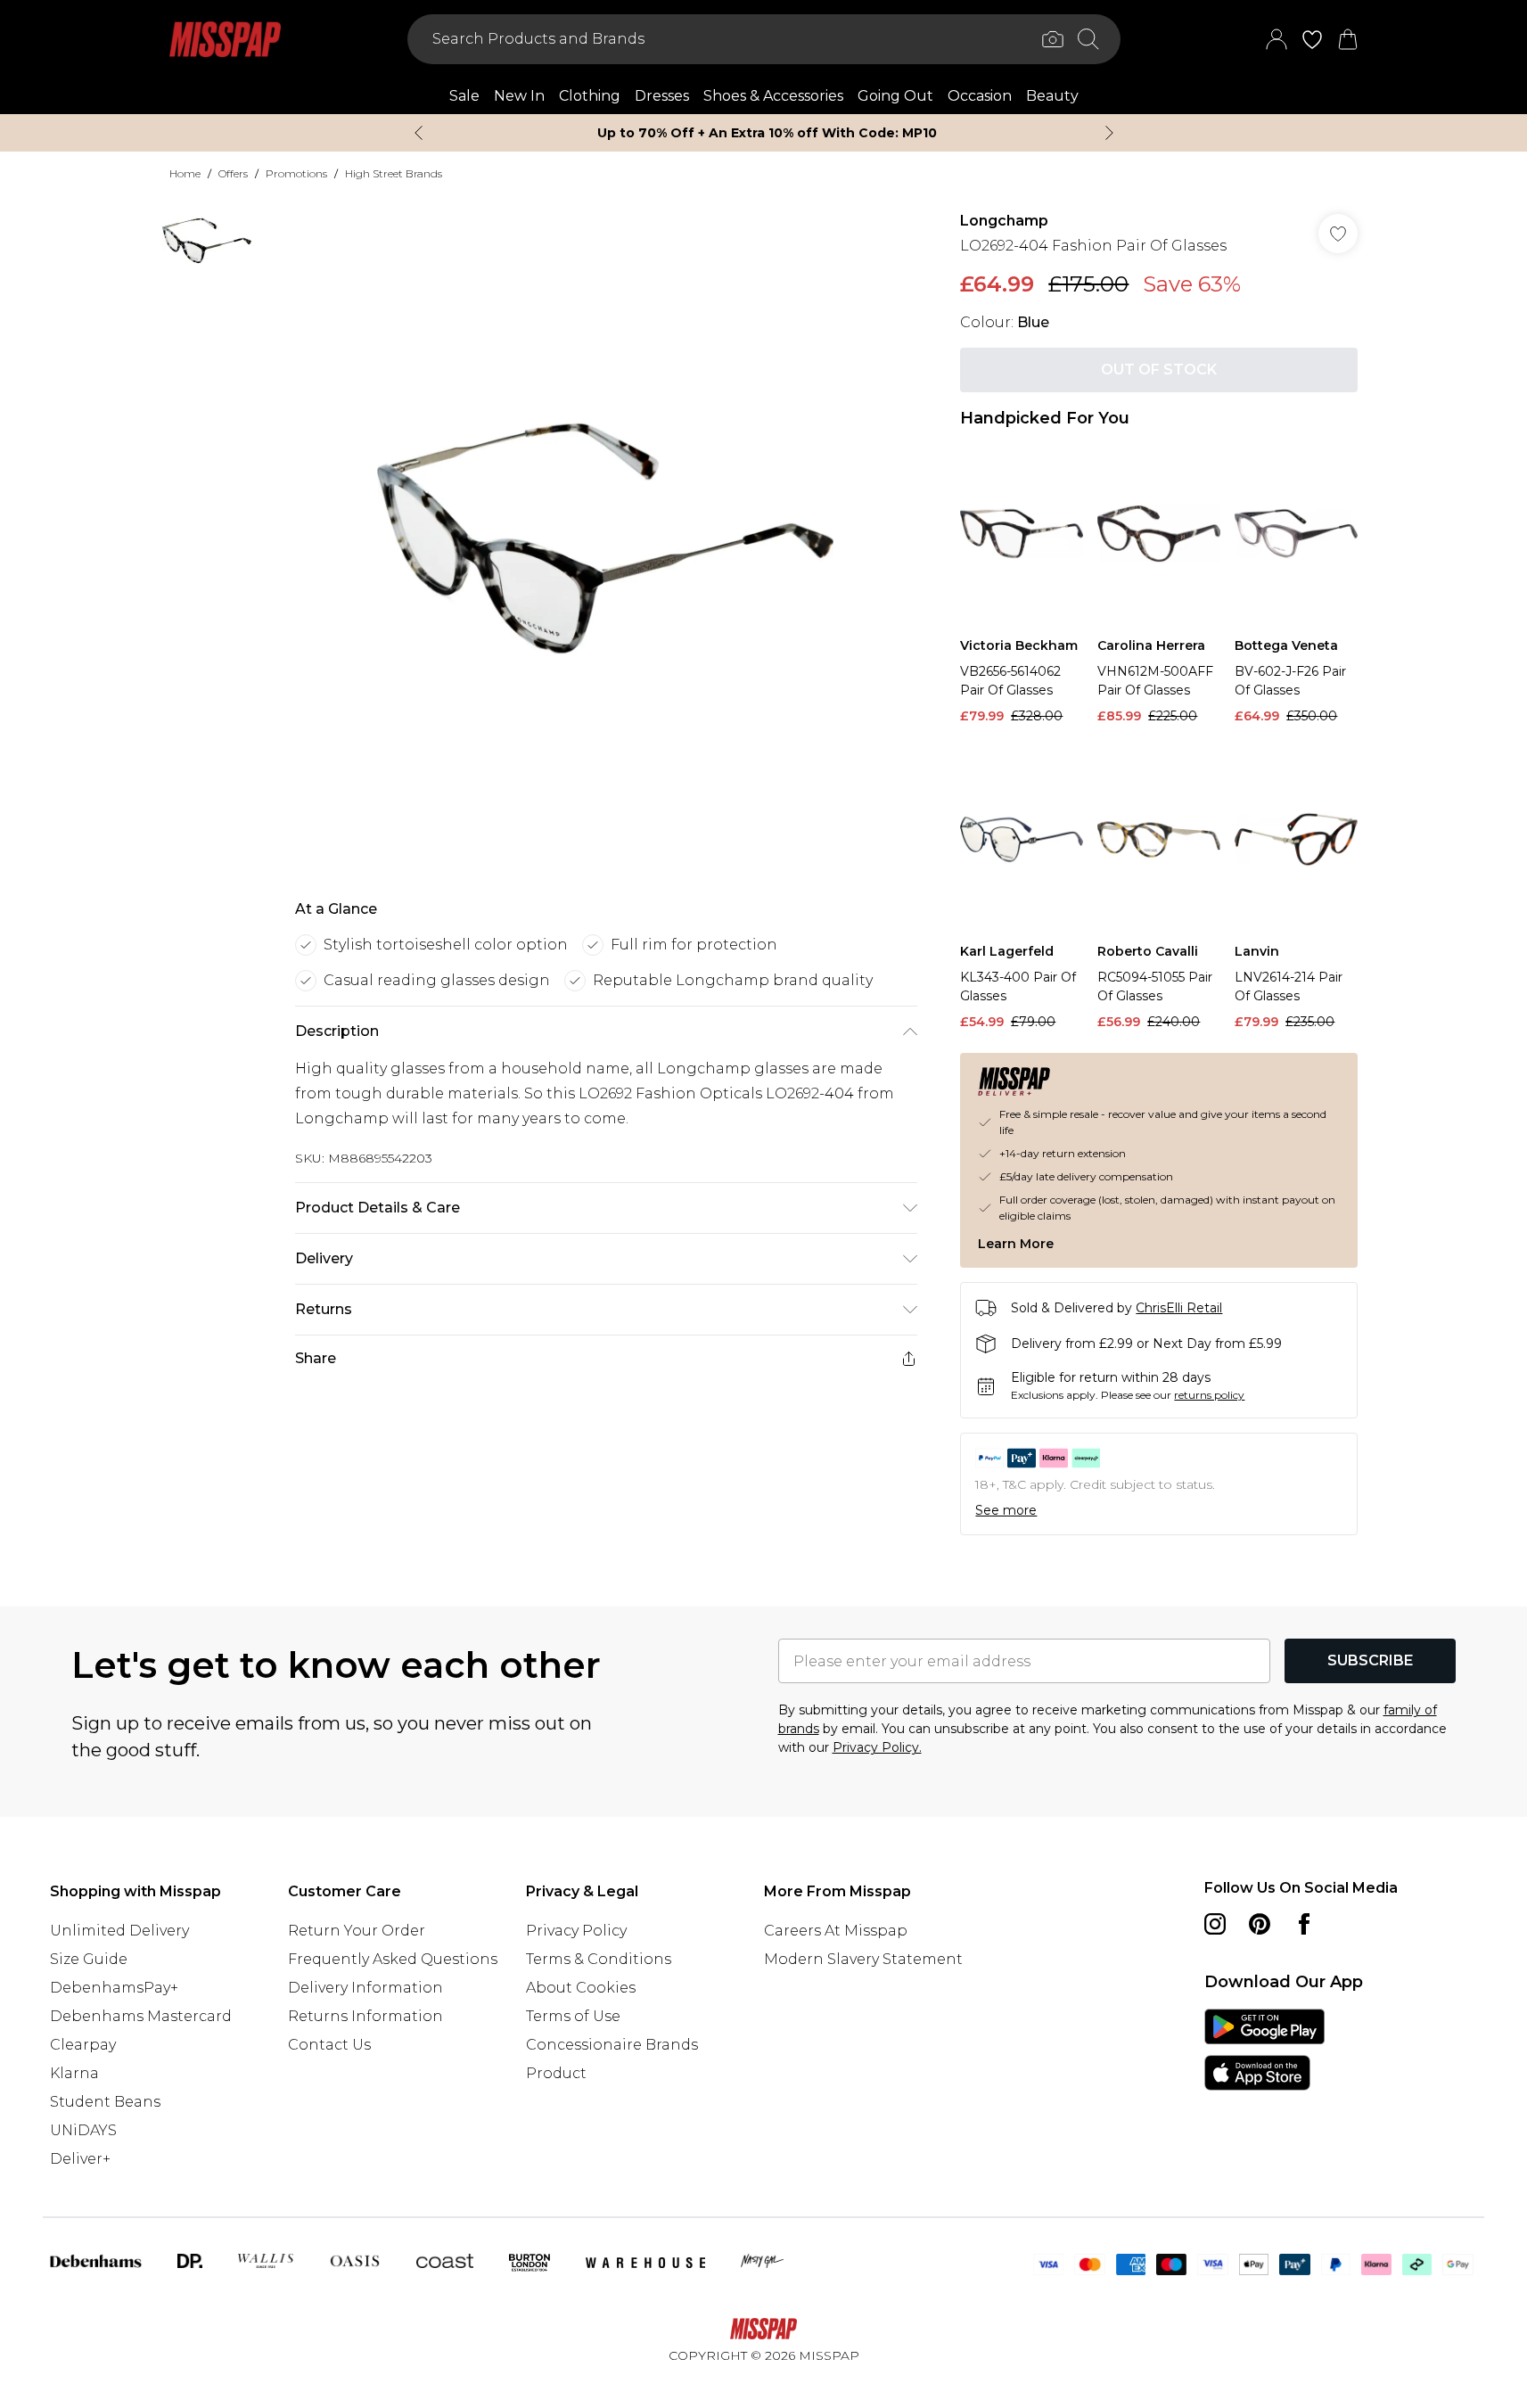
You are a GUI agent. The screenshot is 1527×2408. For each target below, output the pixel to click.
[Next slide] (1109, 133)
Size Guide (89, 1959)
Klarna (74, 2073)
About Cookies (581, 1988)
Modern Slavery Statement (863, 1959)
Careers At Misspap (836, 1931)
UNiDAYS (83, 2130)
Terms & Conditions (599, 1959)
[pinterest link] (1260, 1924)
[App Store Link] (1264, 2050)
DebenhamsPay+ (114, 1988)
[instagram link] (1215, 1924)
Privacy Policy (576, 1931)
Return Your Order (357, 1931)
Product (556, 2073)
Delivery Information (365, 1988)
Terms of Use (573, 2016)
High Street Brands (394, 173)
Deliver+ (80, 2159)
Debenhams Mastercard (141, 2016)
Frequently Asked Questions (393, 1959)
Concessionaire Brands (612, 2045)
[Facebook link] (1304, 1924)
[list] (605, 538)
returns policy (1209, 1395)
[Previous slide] (419, 133)
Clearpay (83, 2045)
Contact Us (329, 2045)
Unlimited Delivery (119, 1931)
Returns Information (365, 2016)
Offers (233, 173)
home (185, 173)
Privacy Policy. (877, 1747)
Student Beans (105, 2102)
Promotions (296, 173)
